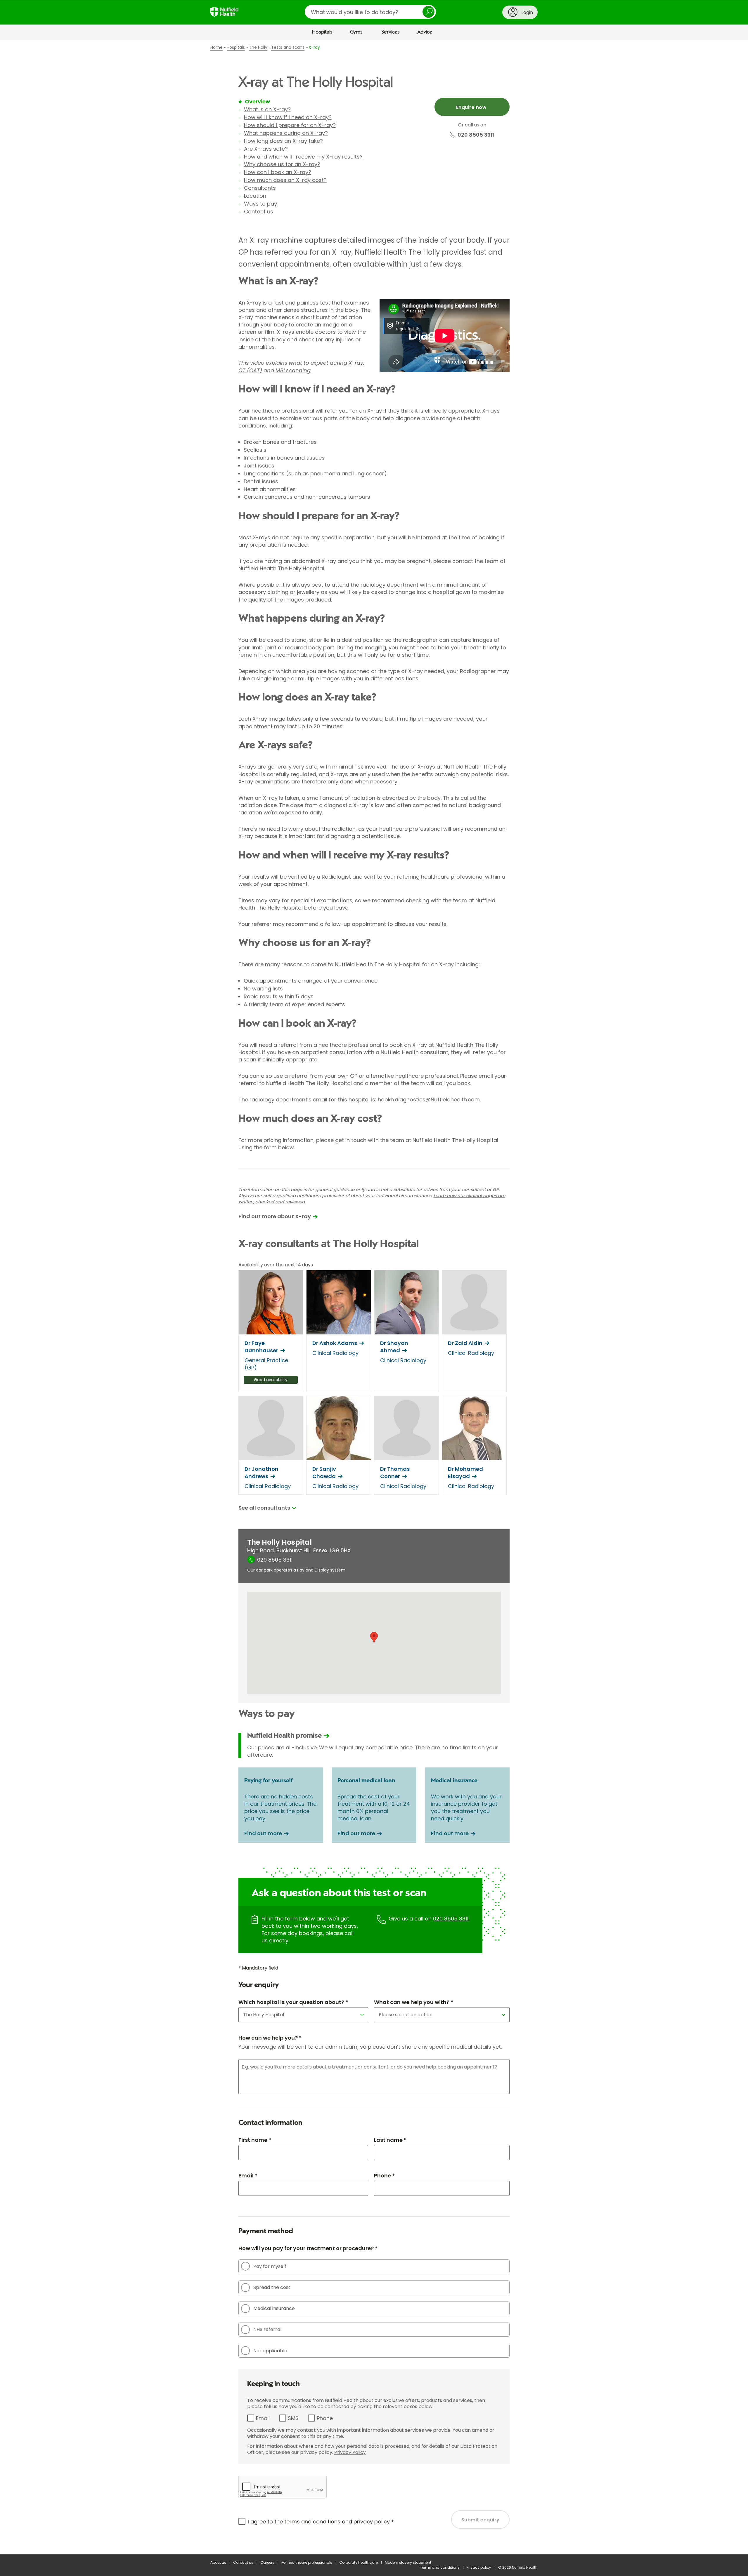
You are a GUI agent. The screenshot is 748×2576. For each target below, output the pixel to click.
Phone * (384, 2176)
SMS (293, 2418)
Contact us (259, 212)
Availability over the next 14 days (276, 1265)
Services (391, 32)
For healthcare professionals (307, 2562)
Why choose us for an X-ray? (282, 164)
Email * (248, 2176)
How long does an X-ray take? (283, 141)
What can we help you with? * (414, 2002)
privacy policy (372, 2522)
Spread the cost (272, 2287)
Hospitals (322, 32)
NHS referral (267, 2329)
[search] (370, 12)
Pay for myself (270, 2266)
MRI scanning (293, 370)
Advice (425, 32)
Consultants (260, 188)
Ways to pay (260, 204)
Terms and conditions (440, 2567)
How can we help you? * (270, 2038)
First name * (255, 2140)
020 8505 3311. (451, 1919)
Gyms (356, 32)
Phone (325, 2418)
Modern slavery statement (408, 2562)
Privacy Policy (350, 2452)
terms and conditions (312, 2522)
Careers (267, 2562)
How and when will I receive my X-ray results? (303, 157)
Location (255, 196)
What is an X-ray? (267, 109)
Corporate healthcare (359, 2562)
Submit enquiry (481, 2520)
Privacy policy (479, 2567)
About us (218, 2562)
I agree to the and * (321, 2522)
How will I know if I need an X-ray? (288, 117)
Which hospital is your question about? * (293, 2002)
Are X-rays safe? (266, 149)
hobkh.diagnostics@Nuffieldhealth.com (429, 1100)
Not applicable (270, 2351)
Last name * (390, 2140)
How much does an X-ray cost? (285, 180)
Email (263, 2418)
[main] (374, 1297)
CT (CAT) (250, 370)
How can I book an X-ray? (278, 172)
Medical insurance (274, 2308)
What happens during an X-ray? (286, 133)
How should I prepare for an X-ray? (290, 125)
